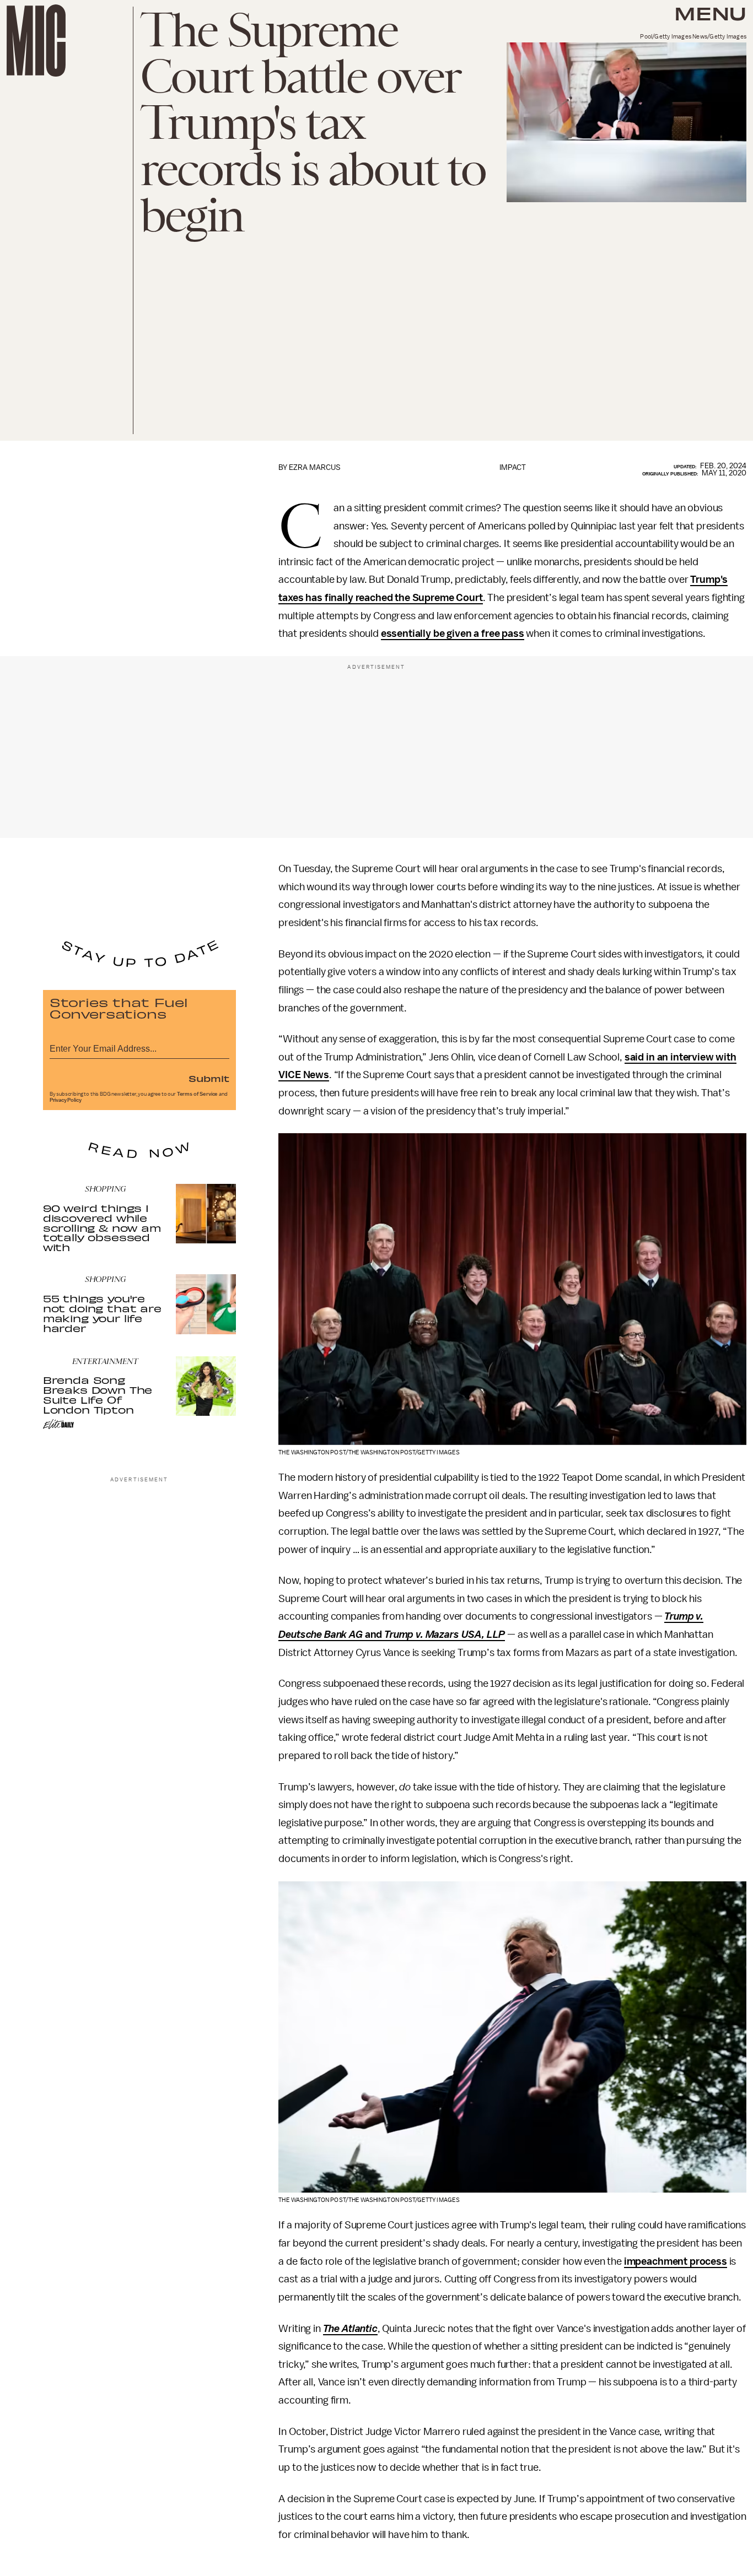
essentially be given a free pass (453, 634)
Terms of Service (197, 1094)
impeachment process (676, 2261)
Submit (209, 1078)
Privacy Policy (66, 1100)
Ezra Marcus (315, 467)
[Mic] (36, 40)
